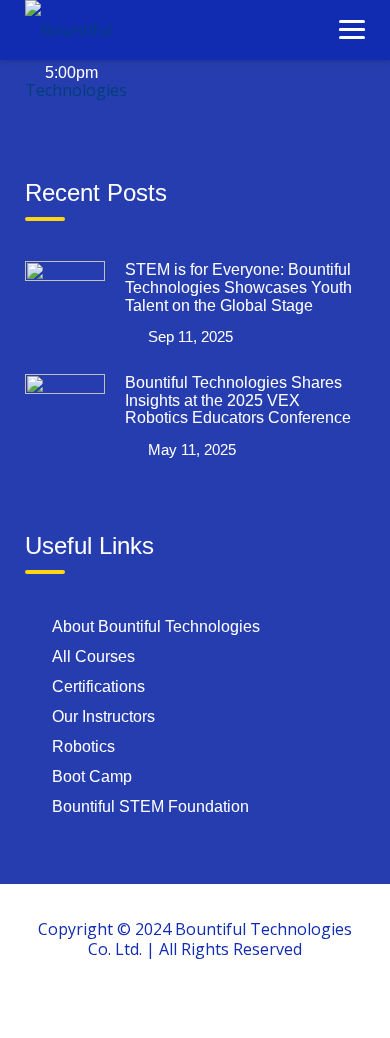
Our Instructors (103, 716)
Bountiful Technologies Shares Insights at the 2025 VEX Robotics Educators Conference (238, 400)
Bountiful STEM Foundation (150, 806)
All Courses (93, 656)
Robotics (83, 746)
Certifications (98, 686)
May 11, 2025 (192, 449)
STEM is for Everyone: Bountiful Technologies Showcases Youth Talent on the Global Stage (238, 287)
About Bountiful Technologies (156, 626)
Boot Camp (92, 776)
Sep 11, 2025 (190, 336)
